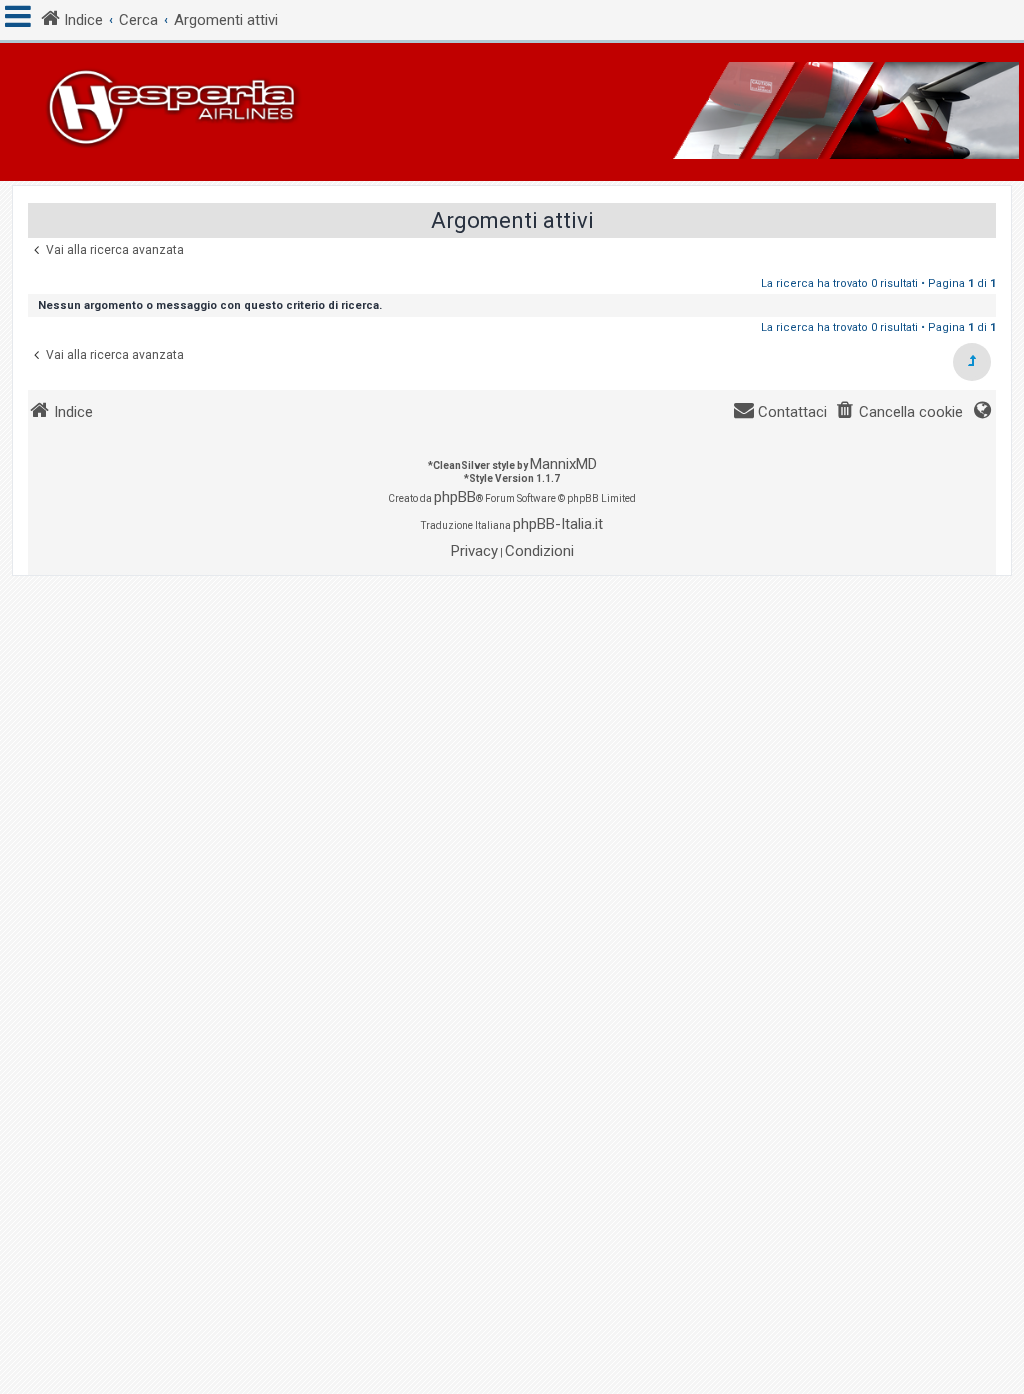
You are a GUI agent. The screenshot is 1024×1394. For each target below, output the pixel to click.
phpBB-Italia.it (558, 524)
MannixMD (563, 464)
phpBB (455, 497)
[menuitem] (899, 412)
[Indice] (512, 112)
